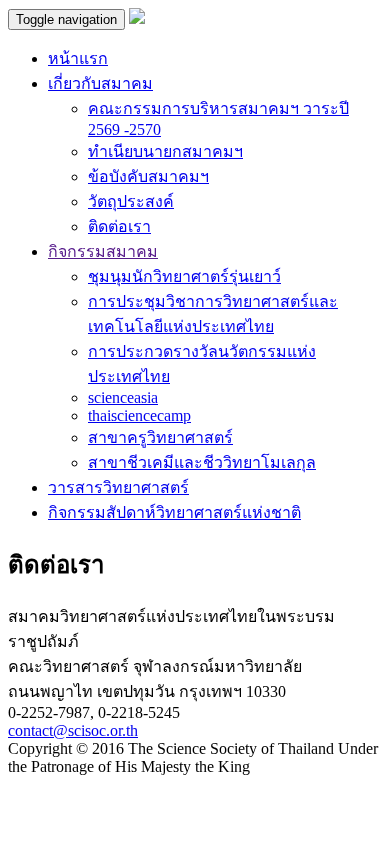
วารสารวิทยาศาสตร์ (118, 487)
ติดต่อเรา (119, 226)
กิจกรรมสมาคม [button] (103, 251)
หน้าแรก (78, 58)
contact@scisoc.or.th (73, 730)
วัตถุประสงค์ (131, 201)
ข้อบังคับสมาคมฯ (148, 176)
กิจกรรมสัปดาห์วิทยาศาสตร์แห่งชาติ (174, 512)
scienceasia (123, 397)
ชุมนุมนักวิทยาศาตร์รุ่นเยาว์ (184, 276)
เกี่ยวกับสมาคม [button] (100, 83)
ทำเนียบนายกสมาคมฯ (165, 151)
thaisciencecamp (139, 415)
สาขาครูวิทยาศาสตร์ (160, 437)
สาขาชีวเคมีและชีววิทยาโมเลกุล (202, 462)
